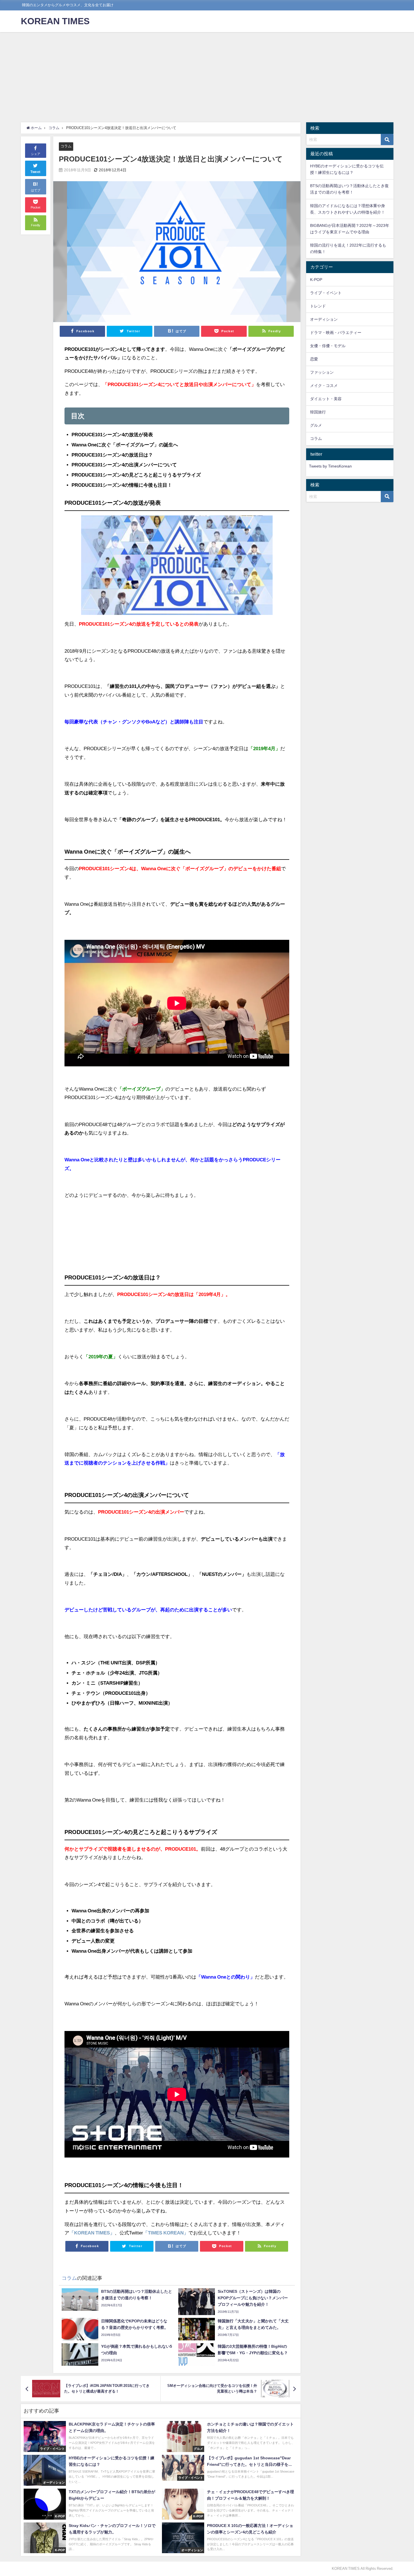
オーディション (324, 319)
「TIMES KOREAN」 (166, 2233)
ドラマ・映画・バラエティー (336, 333)
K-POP (316, 280)
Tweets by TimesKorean (330, 466)
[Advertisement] (207, 74)
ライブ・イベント (326, 293)
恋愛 (314, 359)
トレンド (318, 306)
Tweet (35, 172)
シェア (36, 154)
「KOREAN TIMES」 (92, 2233)
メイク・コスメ (324, 386)
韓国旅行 (318, 412)
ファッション (322, 372)
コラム (66, 146)
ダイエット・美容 (326, 399)
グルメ (316, 425)
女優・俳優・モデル (328, 346)
